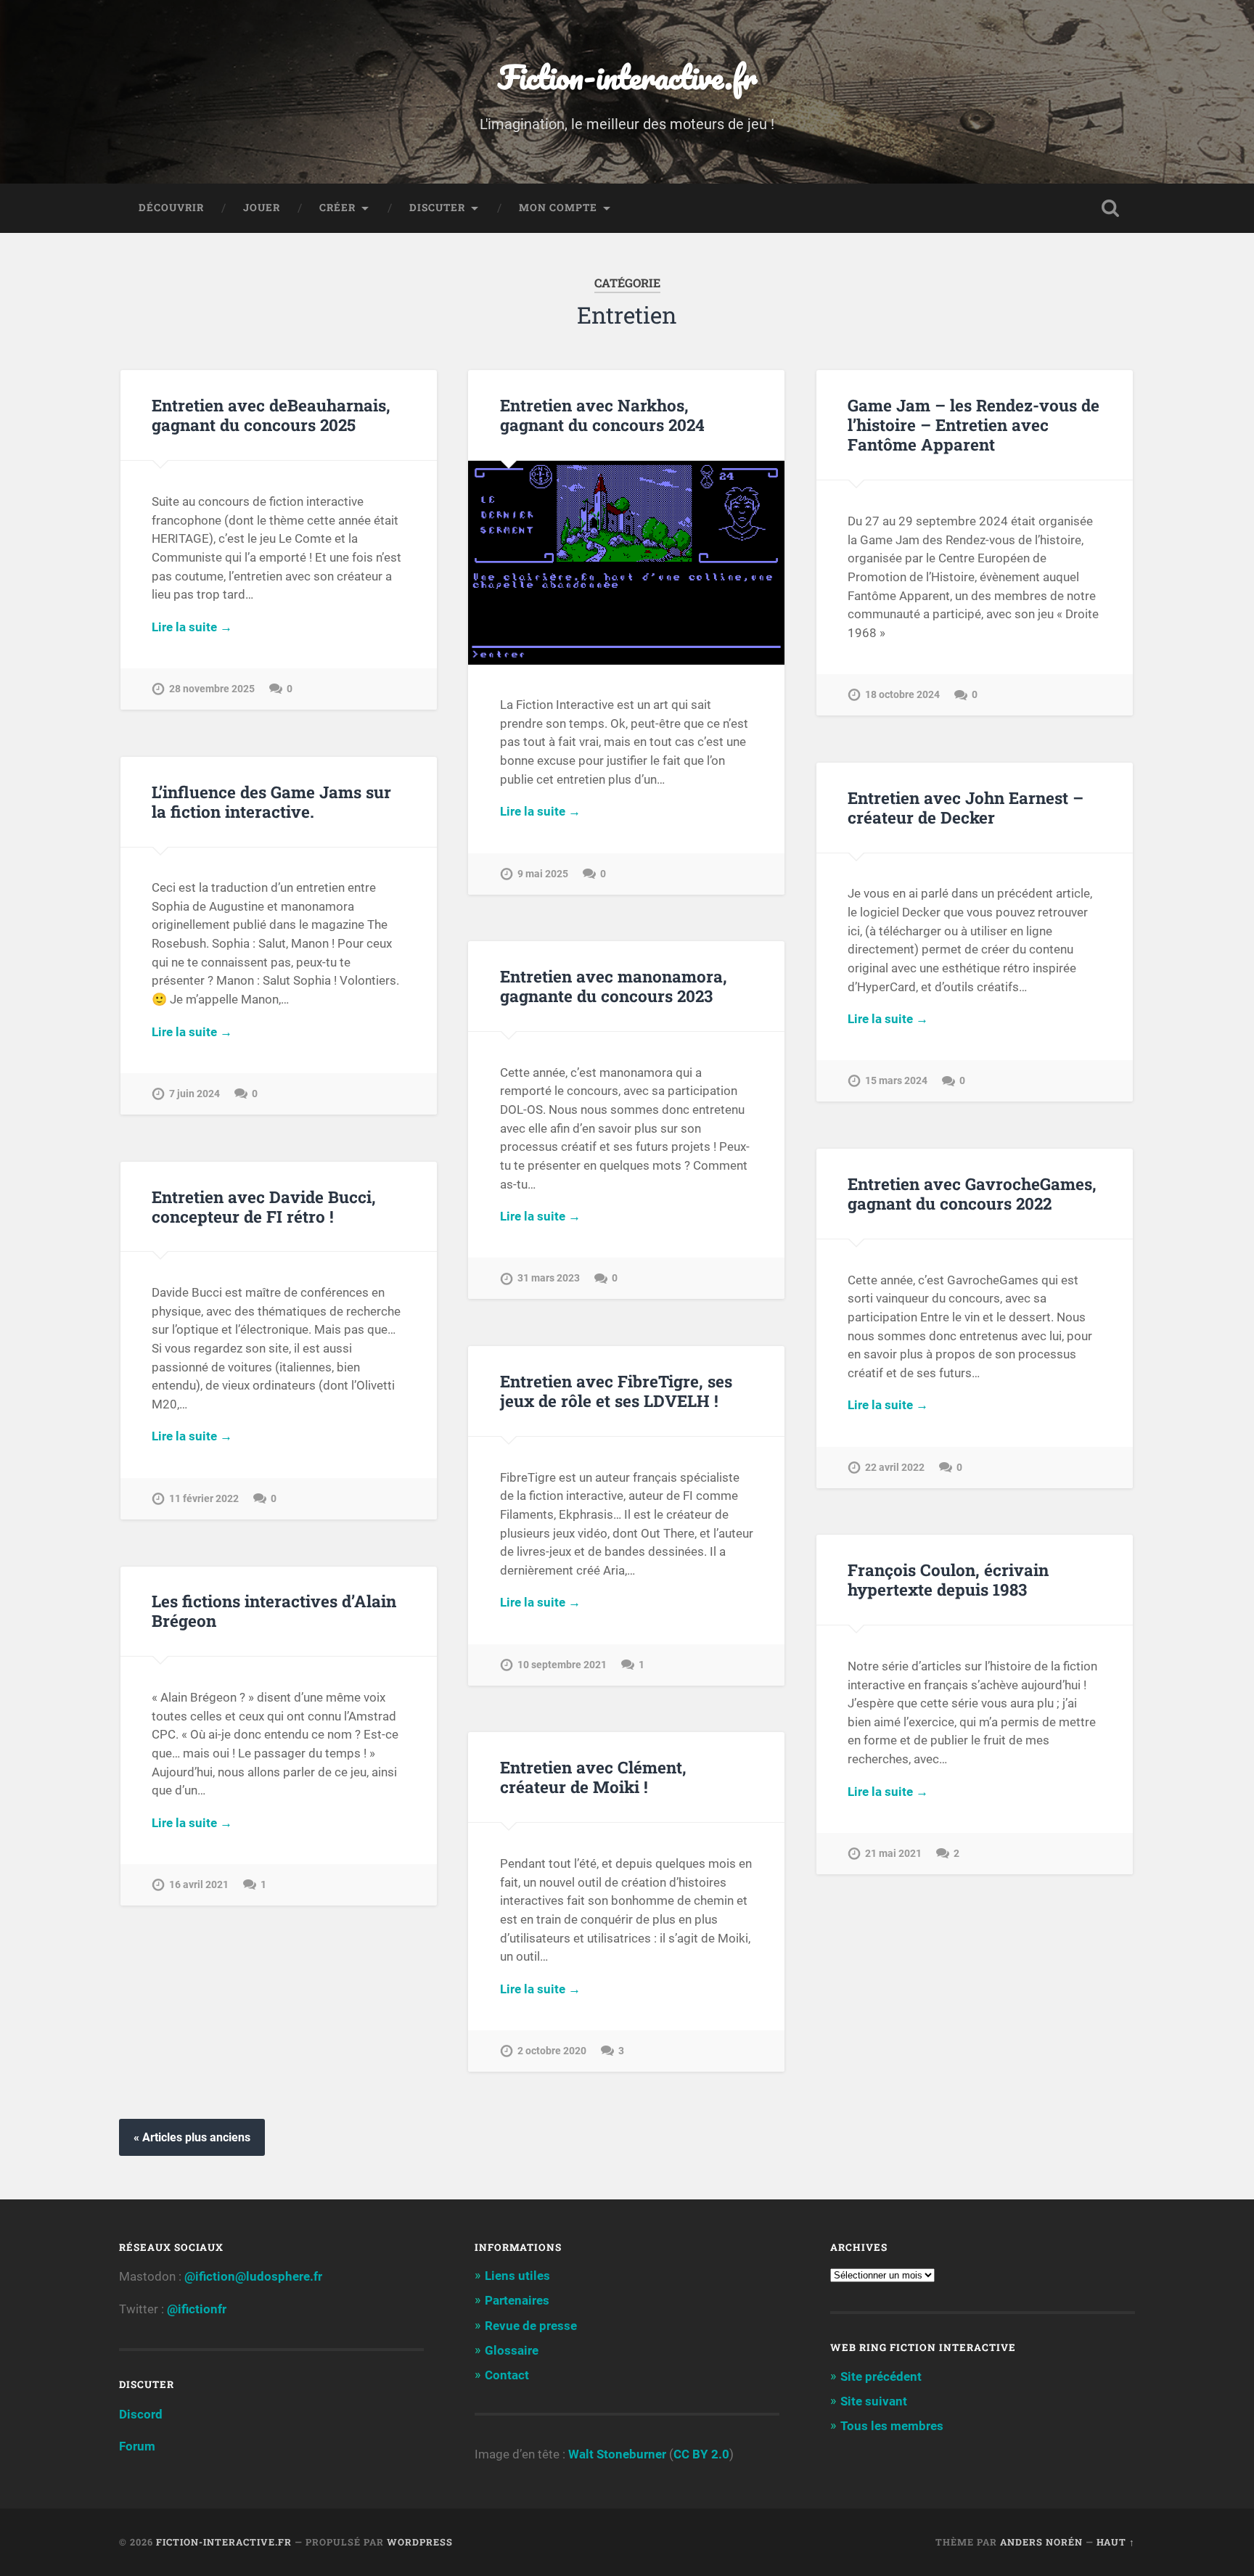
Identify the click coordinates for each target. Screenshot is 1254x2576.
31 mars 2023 (549, 1278)
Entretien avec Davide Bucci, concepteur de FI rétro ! (264, 1206)
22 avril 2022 (895, 1468)
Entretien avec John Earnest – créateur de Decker (966, 807)
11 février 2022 (204, 1499)
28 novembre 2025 (212, 689)
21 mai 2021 (893, 1854)
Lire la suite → (192, 627)
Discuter (437, 208)
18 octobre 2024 (902, 695)
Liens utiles (517, 2276)
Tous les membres (892, 2426)
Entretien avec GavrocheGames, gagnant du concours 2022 (972, 1193)
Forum (137, 2446)
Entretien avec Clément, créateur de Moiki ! (593, 1777)
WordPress (420, 2542)
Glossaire (512, 2350)
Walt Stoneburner (617, 2454)
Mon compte (558, 208)
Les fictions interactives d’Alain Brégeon (274, 1611)
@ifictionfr (197, 2309)
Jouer (262, 208)
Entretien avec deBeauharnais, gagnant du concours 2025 (271, 415)
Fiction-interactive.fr (627, 77)
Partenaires (517, 2300)
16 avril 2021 (199, 1885)
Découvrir (171, 208)
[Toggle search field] (1110, 208)
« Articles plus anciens (192, 2137)
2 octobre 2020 (552, 2051)
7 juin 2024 (194, 1094)
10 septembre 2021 (562, 1665)
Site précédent (881, 2376)
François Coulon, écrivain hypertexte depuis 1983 (948, 1579)
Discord (141, 2414)
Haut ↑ (1116, 2542)
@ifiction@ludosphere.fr (253, 2276)
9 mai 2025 (543, 874)
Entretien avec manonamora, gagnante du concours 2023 (614, 986)
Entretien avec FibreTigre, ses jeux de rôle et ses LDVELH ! (616, 1391)
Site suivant (874, 2401)
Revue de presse (531, 2326)
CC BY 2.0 (701, 2454)
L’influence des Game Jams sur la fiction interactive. (271, 801)
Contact (507, 2375)
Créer (337, 208)
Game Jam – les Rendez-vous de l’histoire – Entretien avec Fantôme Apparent (974, 424)
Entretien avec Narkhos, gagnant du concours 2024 (602, 415)
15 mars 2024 (896, 1081)
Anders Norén (1041, 2542)
